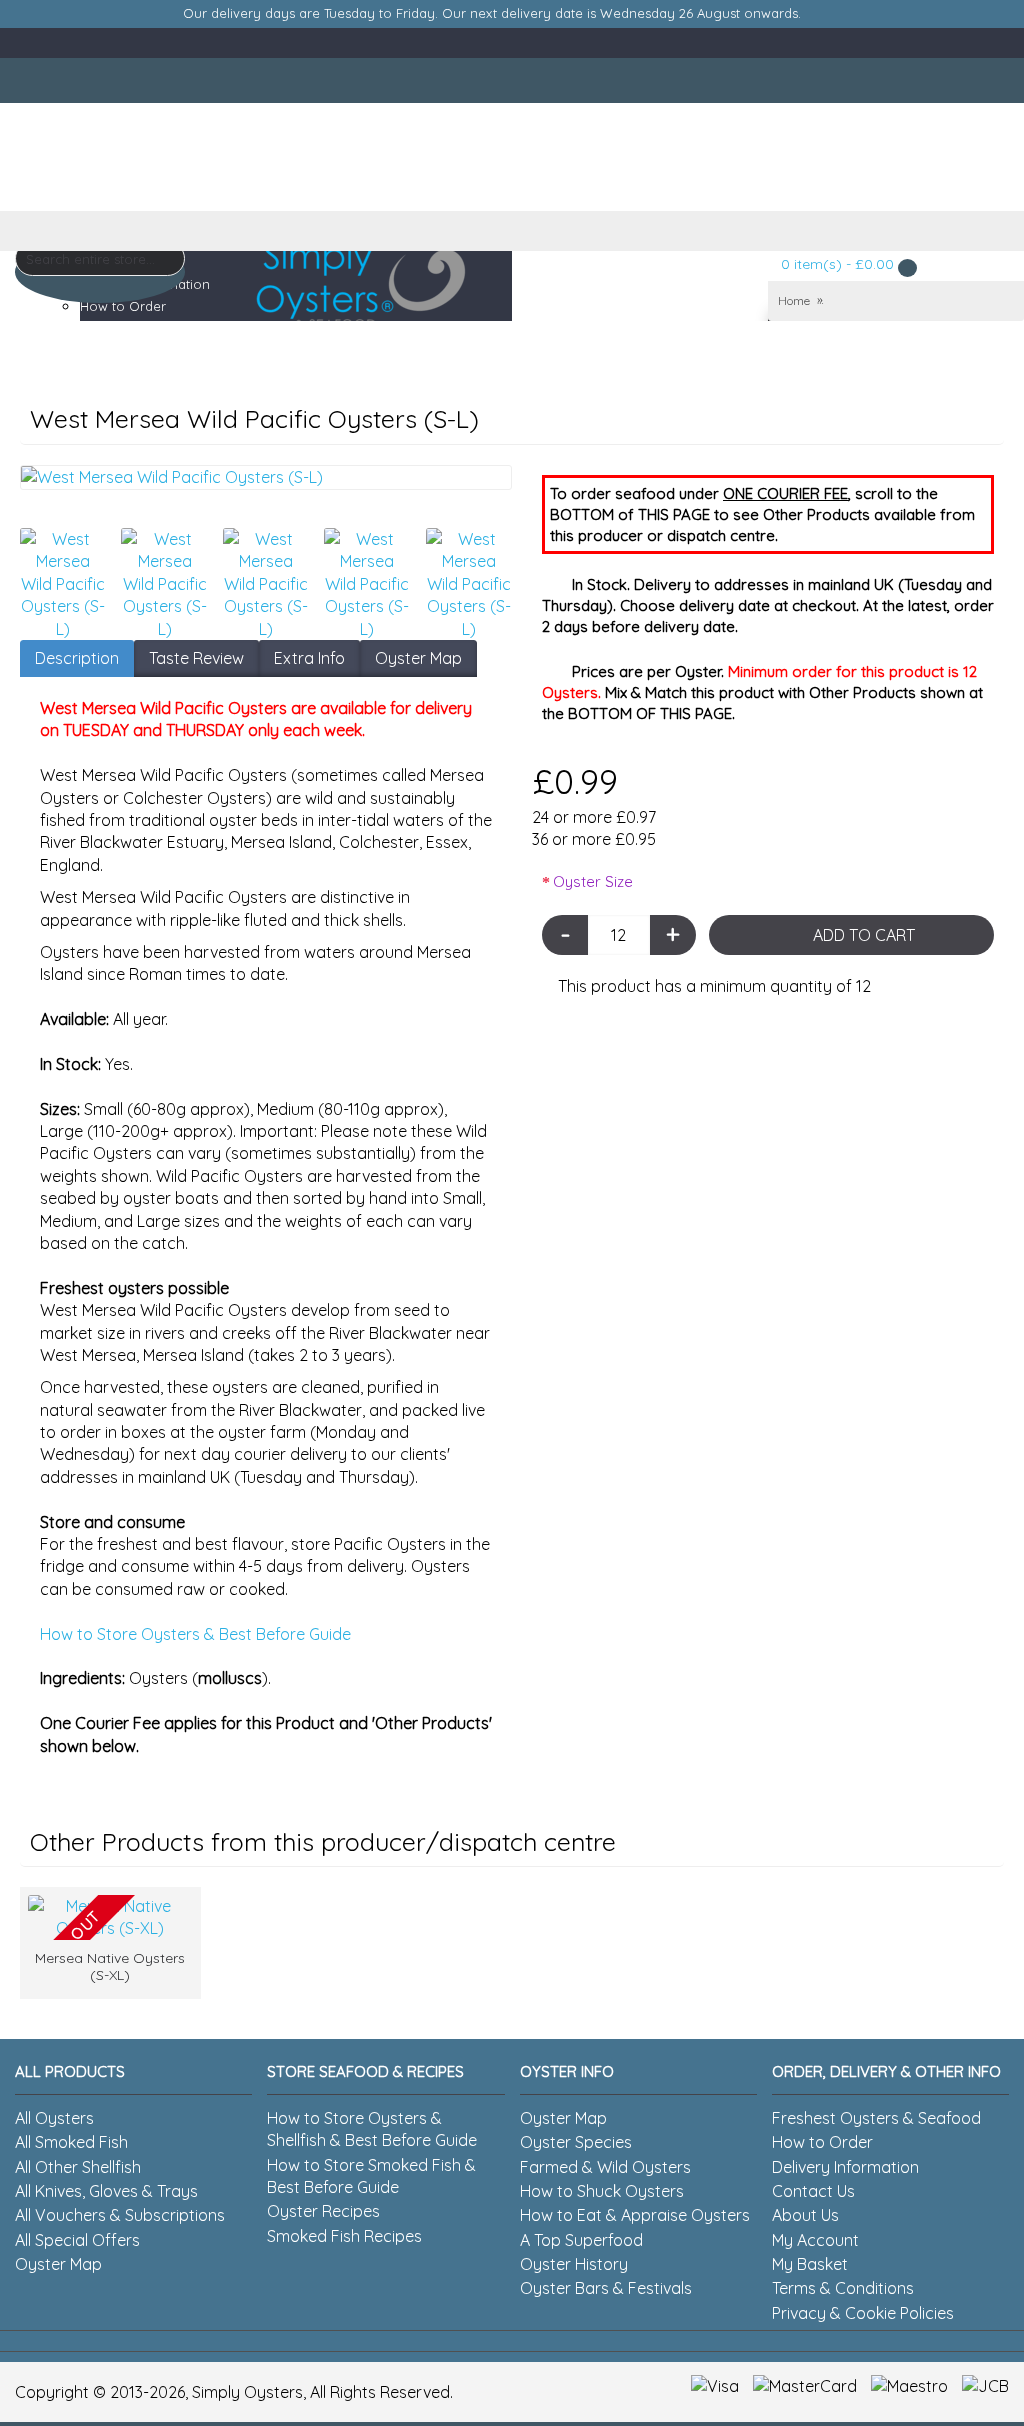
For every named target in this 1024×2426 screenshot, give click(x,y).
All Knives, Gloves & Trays (106, 2191)
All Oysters (54, 2118)
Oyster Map (418, 658)
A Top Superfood (581, 2240)
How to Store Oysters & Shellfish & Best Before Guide (372, 2129)
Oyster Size (593, 881)
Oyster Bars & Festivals (606, 2288)
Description (77, 658)
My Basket (810, 2264)
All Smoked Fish (71, 2142)
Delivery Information (845, 2167)
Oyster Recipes (323, 2211)
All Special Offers (77, 2240)
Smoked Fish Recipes (344, 2236)
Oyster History (574, 2264)
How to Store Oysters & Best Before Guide (195, 1634)
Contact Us (813, 2191)
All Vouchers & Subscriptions (120, 2215)
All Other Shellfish (78, 2167)
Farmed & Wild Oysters (605, 2167)
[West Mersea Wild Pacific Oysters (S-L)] (266, 477)
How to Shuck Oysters (602, 2191)
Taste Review (196, 658)
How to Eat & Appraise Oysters (635, 2215)
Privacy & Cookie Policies (863, 2313)
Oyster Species (576, 2142)
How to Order (822, 2142)
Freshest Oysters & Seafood (876, 2118)
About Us (805, 2215)
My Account (815, 2240)
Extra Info (309, 658)
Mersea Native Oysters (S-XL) (110, 1966)
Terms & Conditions (843, 2288)
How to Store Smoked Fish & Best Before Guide (371, 2176)
